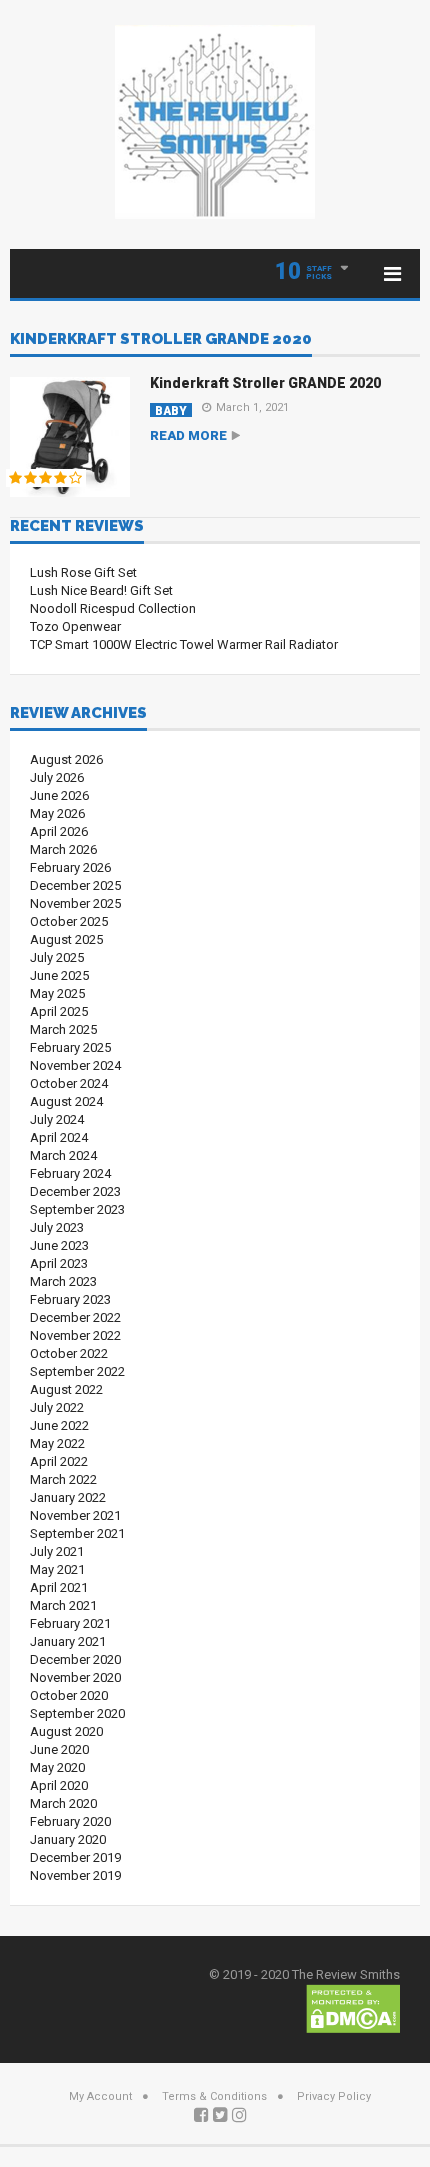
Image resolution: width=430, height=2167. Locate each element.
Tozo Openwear (75, 626)
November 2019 (75, 1875)
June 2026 (59, 795)
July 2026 (57, 777)
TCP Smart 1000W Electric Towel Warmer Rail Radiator (184, 644)
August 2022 (66, 1389)
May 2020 (57, 1767)
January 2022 (68, 1497)
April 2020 (59, 1785)
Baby (171, 410)
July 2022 (57, 1407)
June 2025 (59, 975)
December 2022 (75, 1317)
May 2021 (57, 1569)
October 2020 (69, 1695)
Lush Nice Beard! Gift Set (101, 590)
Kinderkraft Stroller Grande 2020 (161, 340)
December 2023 (75, 1191)
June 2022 (59, 1425)
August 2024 (66, 1101)
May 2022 (57, 1443)
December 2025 (75, 885)
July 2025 (57, 957)
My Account (100, 2096)
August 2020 (66, 1731)
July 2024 (57, 1119)
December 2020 (75, 1659)
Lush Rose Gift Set (83, 572)
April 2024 (59, 1137)
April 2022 (59, 1461)
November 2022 (75, 1335)
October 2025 (69, 921)
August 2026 (66, 759)
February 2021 (70, 1623)
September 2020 (77, 1713)
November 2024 (75, 1065)
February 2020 (70, 1821)
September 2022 (77, 1371)
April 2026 (59, 831)
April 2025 (59, 1011)
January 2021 (68, 1641)
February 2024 (70, 1173)
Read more (188, 435)
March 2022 (63, 1479)
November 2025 (75, 903)
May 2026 (57, 813)
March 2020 (63, 1803)
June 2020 (59, 1749)
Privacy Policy (334, 2096)
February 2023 (70, 1299)
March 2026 (63, 849)
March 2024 (63, 1155)
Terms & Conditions (214, 2096)
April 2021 (59, 1587)
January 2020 (68, 1839)
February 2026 (70, 867)
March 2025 (63, 1029)
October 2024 (69, 1083)
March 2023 (63, 1281)
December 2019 (75, 1857)
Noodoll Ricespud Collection (113, 608)
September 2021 (77, 1533)
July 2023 (57, 1227)
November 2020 (75, 1677)
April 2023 (59, 1263)
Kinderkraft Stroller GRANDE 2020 (265, 383)
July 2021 (57, 1551)
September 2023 (77, 1209)
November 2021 (75, 1515)
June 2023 (59, 1245)
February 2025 (70, 1047)
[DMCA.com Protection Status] (353, 2007)
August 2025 (66, 939)
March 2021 (63, 1605)
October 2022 (69, 1353)
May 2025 (57, 993)
